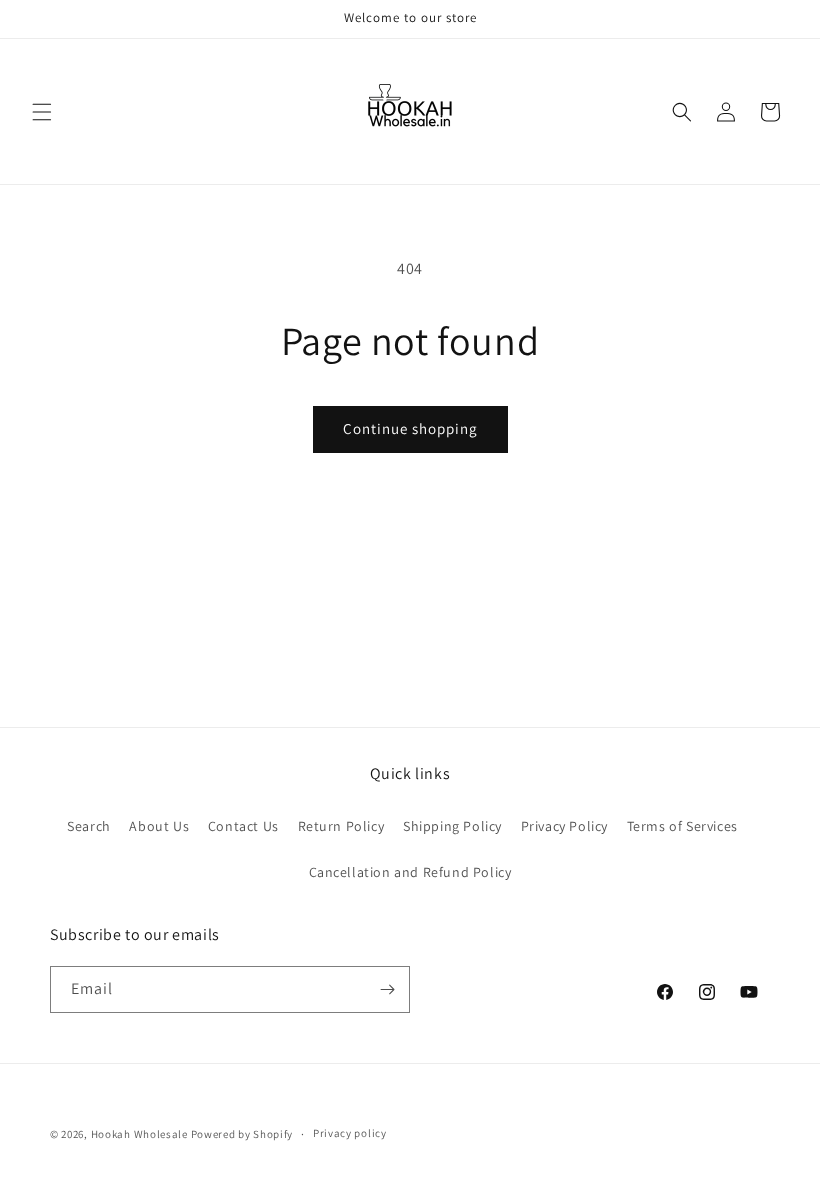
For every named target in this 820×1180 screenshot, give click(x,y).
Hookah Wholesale (139, 1134)
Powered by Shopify (242, 1134)
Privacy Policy (564, 826)
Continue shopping (410, 428)
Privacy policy (350, 1133)
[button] (42, 112)
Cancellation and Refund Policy (410, 872)
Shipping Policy (452, 826)
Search (89, 826)
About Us (159, 826)
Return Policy (341, 826)
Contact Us (243, 826)
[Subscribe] (387, 989)
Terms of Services (682, 826)
